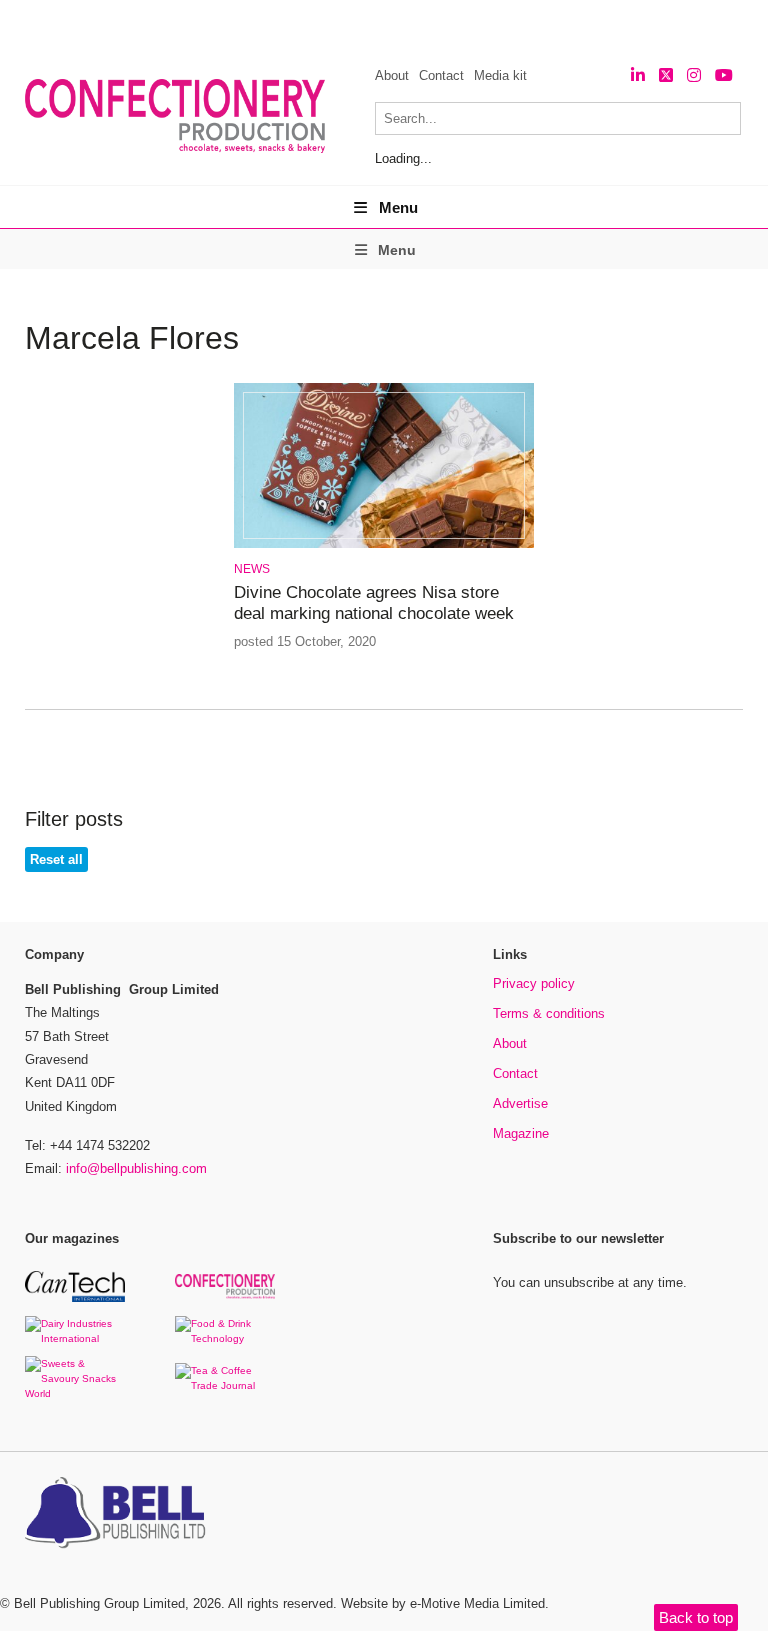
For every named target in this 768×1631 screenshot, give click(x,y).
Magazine (521, 1133)
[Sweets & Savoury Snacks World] (75, 1393)
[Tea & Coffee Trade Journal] (225, 1385)
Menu (398, 207)
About (392, 75)
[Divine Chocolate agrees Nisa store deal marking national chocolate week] (384, 544)
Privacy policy (534, 983)
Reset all (56, 859)
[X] (666, 75)
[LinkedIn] (638, 75)
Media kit (500, 75)
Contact (441, 75)
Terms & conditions (549, 1013)
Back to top (696, 1617)
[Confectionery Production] (225, 1295)
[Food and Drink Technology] (225, 1338)
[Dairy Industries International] (75, 1338)
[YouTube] (724, 75)
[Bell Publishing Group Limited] (120, 1515)
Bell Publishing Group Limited (99, 1603)
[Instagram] (694, 75)
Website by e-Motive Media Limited (443, 1603)
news (252, 569)
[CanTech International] (75, 1298)
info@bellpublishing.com (136, 1168)
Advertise (520, 1103)
